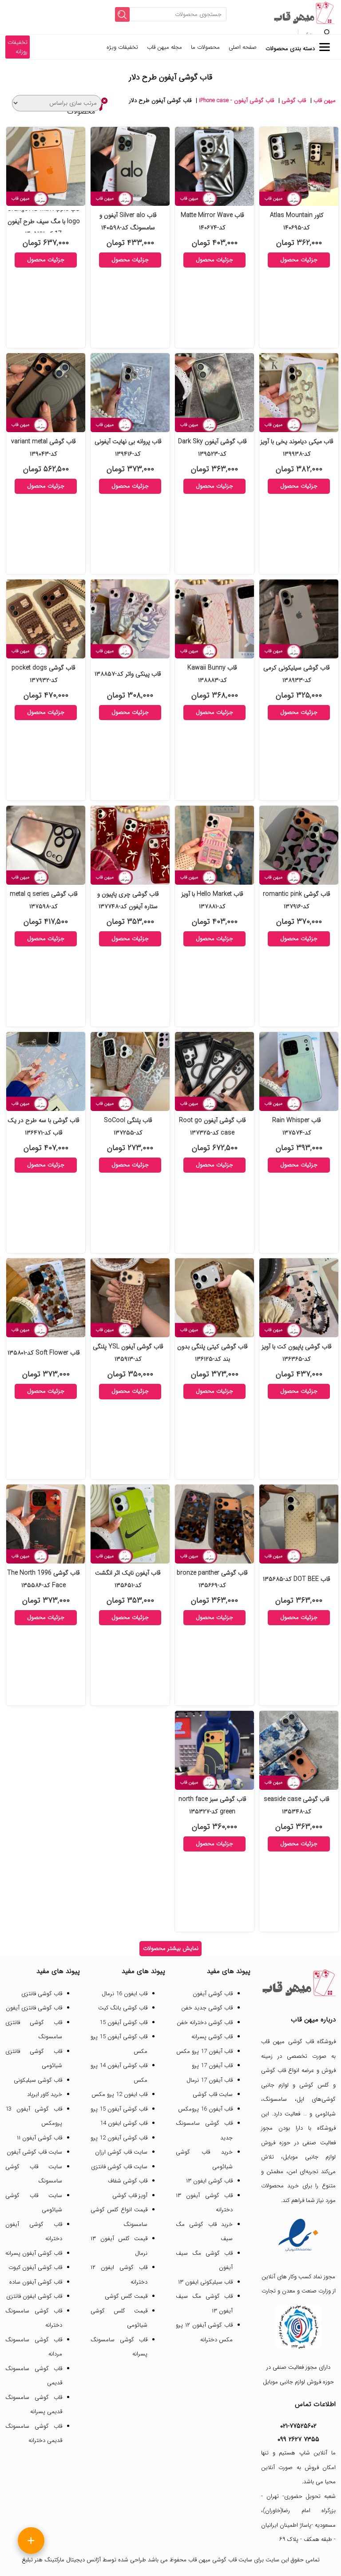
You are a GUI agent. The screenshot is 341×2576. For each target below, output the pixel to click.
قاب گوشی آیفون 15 (123, 2023)
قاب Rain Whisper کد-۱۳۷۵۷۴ (297, 1127)
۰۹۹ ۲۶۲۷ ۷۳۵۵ (298, 2439)
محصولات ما (205, 47)
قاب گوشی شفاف (128, 2181)
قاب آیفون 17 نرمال (210, 2080)
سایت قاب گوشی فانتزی (119, 2167)
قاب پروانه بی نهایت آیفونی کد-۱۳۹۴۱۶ (128, 448)
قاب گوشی (294, 100)
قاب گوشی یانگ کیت (123, 2008)
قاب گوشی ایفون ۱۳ (209, 2181)
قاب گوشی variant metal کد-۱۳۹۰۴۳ (44, 448)
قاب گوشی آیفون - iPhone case (236, 100)
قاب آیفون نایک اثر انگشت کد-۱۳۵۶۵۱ (128, 1579)
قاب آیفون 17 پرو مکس (204, 2051)
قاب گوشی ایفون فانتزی (34, 2296)
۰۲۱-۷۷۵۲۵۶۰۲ (298, 2426)
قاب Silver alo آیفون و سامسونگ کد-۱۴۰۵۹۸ (128, 221)
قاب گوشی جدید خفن (207, 2008)
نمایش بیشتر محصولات (171, 1948)
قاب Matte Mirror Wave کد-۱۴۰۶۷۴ (212, 221)
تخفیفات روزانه (18, 47)
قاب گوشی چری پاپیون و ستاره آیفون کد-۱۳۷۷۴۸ (128, 900)
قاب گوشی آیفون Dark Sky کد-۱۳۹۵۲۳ (212, 448)
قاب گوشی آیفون (213, 1994)
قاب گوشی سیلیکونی (38, 2080)
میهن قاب (325, 100)
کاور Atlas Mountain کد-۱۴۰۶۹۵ (297, 221)
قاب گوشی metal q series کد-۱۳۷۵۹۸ (44, 900)
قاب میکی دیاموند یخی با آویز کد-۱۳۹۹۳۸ (297, 448)
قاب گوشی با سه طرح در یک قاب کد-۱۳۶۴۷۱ (44, 1127)
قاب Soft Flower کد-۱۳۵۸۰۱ (44, 1353)
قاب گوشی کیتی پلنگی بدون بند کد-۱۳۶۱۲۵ (212, 1353)
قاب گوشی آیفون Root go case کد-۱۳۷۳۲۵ (212, 1127)
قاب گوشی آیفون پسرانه (34, 2253)
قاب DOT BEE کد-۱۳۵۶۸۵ (297, 1579)
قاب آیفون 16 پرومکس (205, 2109)
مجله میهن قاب (165, 47)
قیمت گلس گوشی (126, 2296)
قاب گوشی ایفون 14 (124, 2123)
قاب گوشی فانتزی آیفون (34, 2008)
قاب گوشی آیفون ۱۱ (40, 2138)
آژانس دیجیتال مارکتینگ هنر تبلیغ (61, 2560)
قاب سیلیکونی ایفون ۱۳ (205, 2282)
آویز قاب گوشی (130, 2196)
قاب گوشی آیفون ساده (36, 2282)
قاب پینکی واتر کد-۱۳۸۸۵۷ (128, 674)
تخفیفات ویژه (122, 47)
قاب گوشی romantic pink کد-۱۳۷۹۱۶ (297, 900)
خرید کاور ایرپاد (45, 2094)
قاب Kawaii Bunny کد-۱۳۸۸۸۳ (212, 674)
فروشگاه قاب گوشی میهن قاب (298, 2042)
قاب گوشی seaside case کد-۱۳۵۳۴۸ (297, 1805)
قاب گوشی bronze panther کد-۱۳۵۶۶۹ (212, 1579)
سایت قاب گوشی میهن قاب (220, 2560)
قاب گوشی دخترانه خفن (205, 2023)
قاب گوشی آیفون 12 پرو (119, 2138)
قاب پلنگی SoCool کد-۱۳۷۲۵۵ (128, 1127)
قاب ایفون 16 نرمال (125, 1994)
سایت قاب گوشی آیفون (34, 2152)
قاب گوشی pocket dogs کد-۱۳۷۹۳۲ (44, 674)
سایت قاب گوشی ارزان (121, 2152)
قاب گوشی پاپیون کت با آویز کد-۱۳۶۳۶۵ (297, 1353)
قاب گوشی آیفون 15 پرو (119, 2109)
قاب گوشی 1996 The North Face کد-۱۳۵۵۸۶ (44, 1579)
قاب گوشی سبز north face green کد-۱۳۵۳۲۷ (212, 1805)
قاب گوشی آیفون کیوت (35, 2267)
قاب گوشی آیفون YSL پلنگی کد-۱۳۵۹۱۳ (128, 1353)
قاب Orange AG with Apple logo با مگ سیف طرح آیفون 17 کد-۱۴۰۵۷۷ (44, 221)
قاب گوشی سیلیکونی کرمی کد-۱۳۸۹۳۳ (297, 674)
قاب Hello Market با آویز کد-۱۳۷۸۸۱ (212, 900)
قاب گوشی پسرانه (212, 2037)
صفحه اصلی (243, 47)
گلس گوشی (314, 2085)
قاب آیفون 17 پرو (212, 2066)
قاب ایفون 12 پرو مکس (119, 2094)
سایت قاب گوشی (213, 2094)
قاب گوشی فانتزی (42, 1994)
